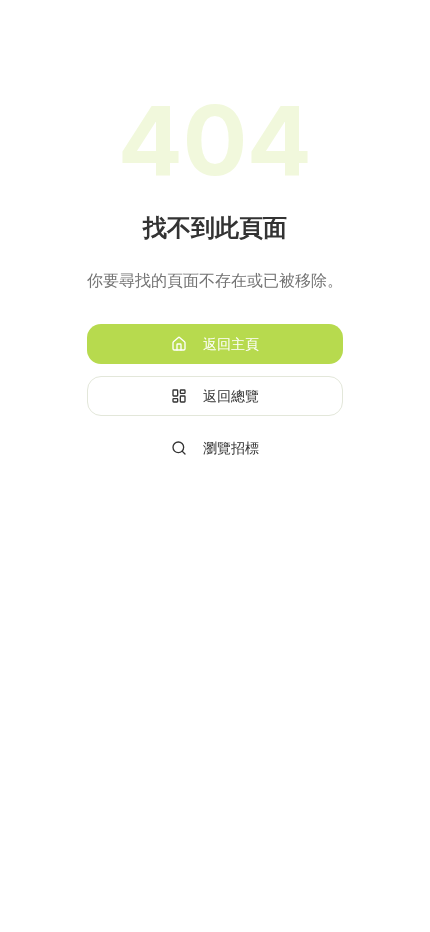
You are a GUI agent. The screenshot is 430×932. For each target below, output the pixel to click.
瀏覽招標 (231, 447)
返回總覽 (231, 395)
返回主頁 (231, 343)
